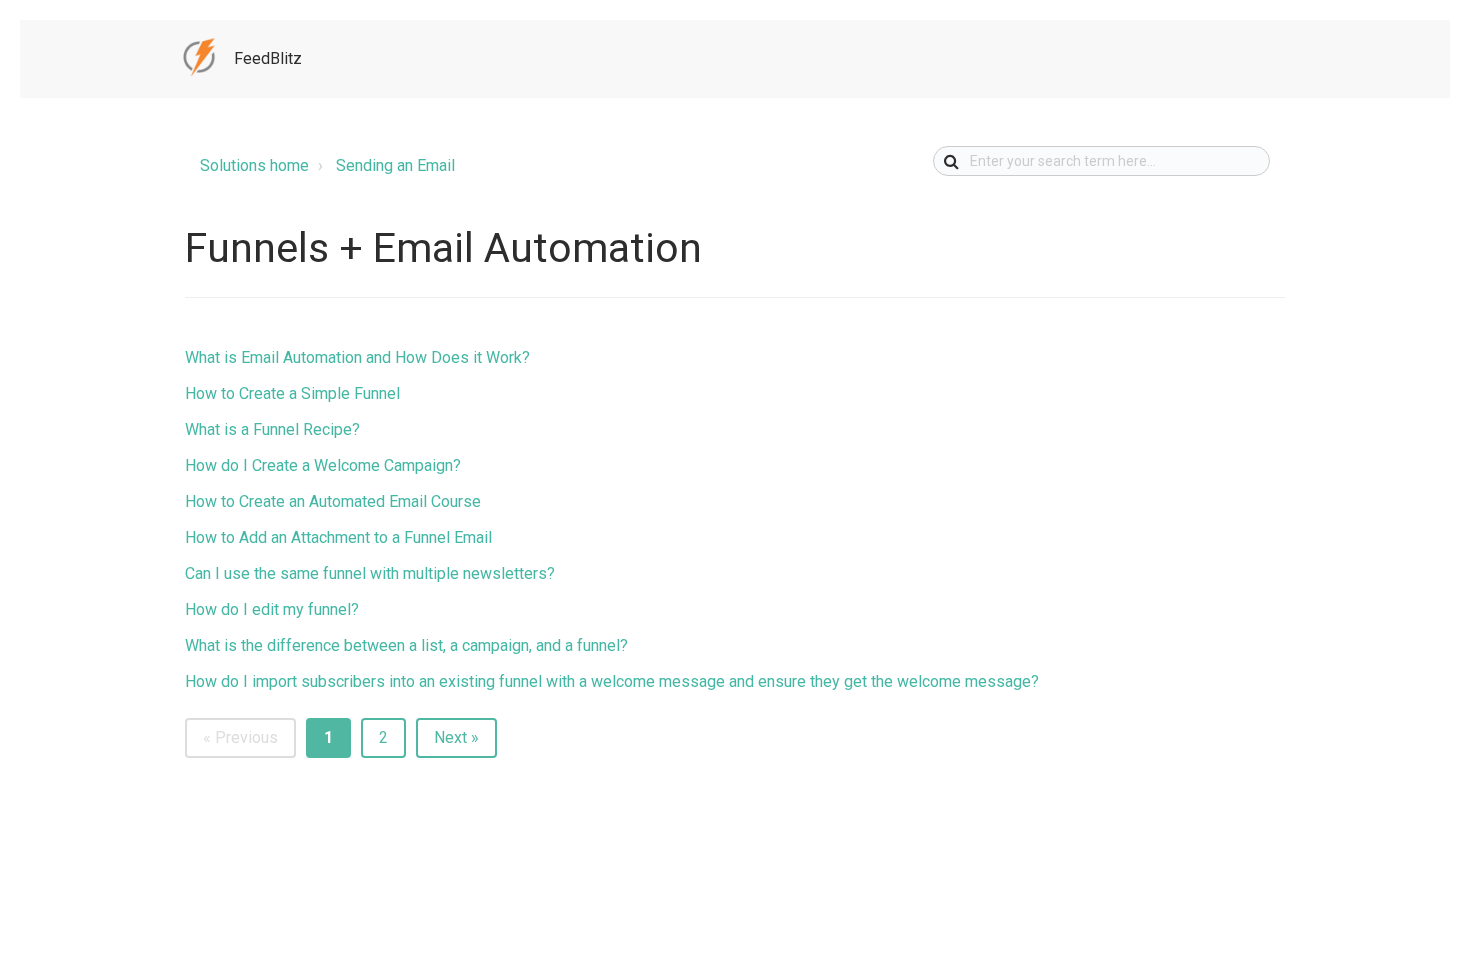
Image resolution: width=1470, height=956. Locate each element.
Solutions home (254, 165)
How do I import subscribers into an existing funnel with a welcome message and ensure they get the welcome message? (612, 681)
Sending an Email (395, 165)
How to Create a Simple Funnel (292, 393)
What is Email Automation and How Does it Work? (357, 357)
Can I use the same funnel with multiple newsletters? (370, 573)
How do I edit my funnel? (272, 609)
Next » (456, 737)
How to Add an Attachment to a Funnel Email (338, 537)
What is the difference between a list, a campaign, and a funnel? (406, 645)
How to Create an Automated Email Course (333, 501)
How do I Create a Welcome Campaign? (323, 465)
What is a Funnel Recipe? (272, 429)
